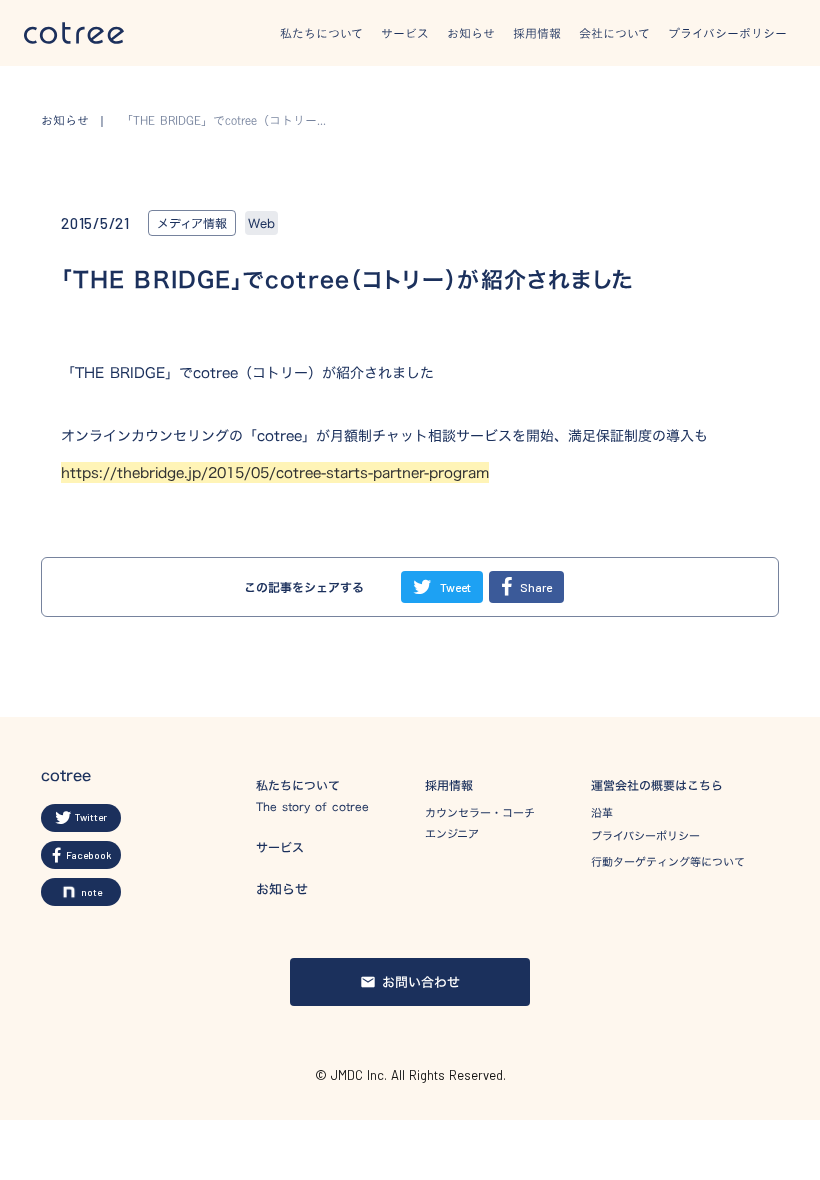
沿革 (602, 813)
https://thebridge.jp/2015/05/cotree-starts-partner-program (275, 472)
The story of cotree (312, 807)
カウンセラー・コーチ (480, 813)
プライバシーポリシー (727, 33)
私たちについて (321, 33)
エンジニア (452, 834)
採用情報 (537, 33)
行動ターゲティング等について (668, 862)
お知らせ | (78, 120)
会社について (614, 33)
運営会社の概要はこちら (657, 785)
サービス (405, 33)
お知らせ (471, 33)
